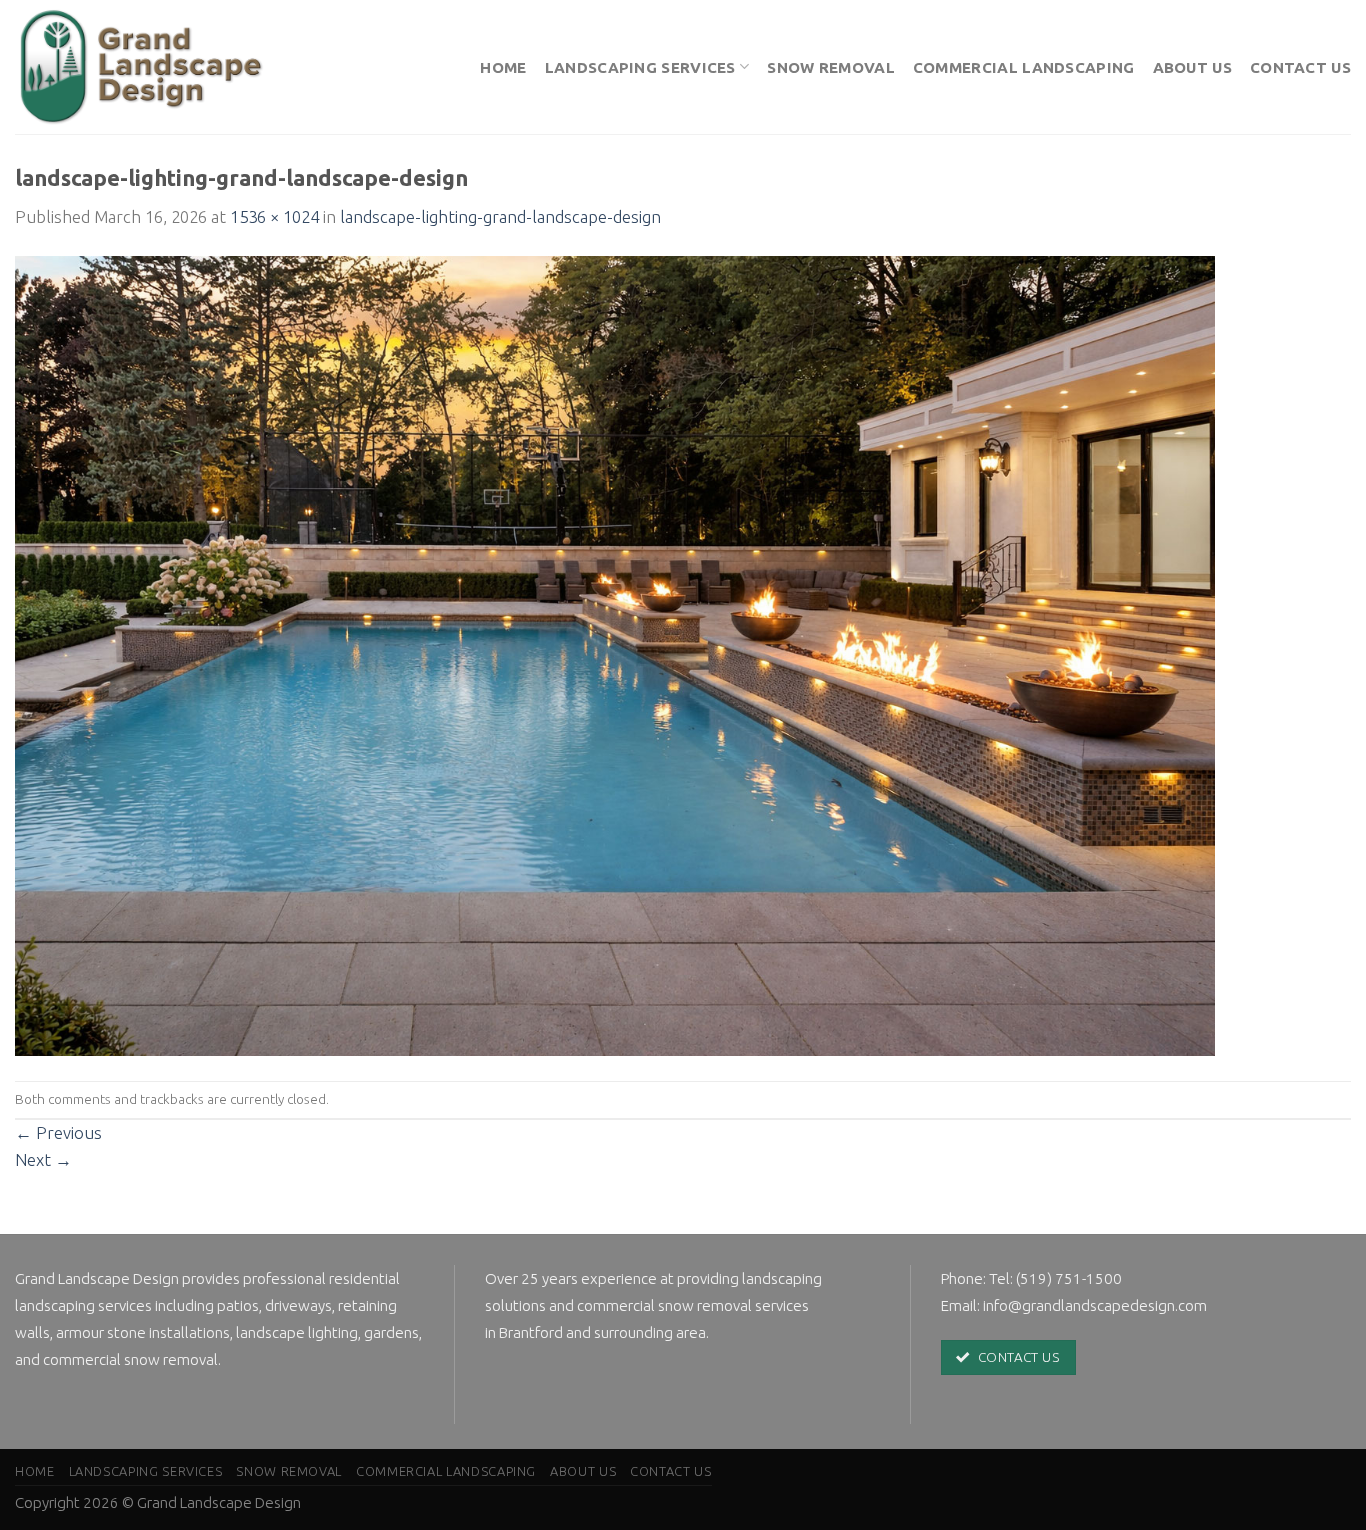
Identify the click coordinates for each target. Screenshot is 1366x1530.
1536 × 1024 (274, 216)
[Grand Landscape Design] (146, 67)
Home (503, 67)
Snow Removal (831, 67)
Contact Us (1300, 67)
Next (43, 1159)
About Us (1192, 67)
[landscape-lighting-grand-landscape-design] (615, 653)
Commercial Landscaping (1024, 67)
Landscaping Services (640, 67)
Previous (58, 1132)
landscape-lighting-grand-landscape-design (500, 216)
